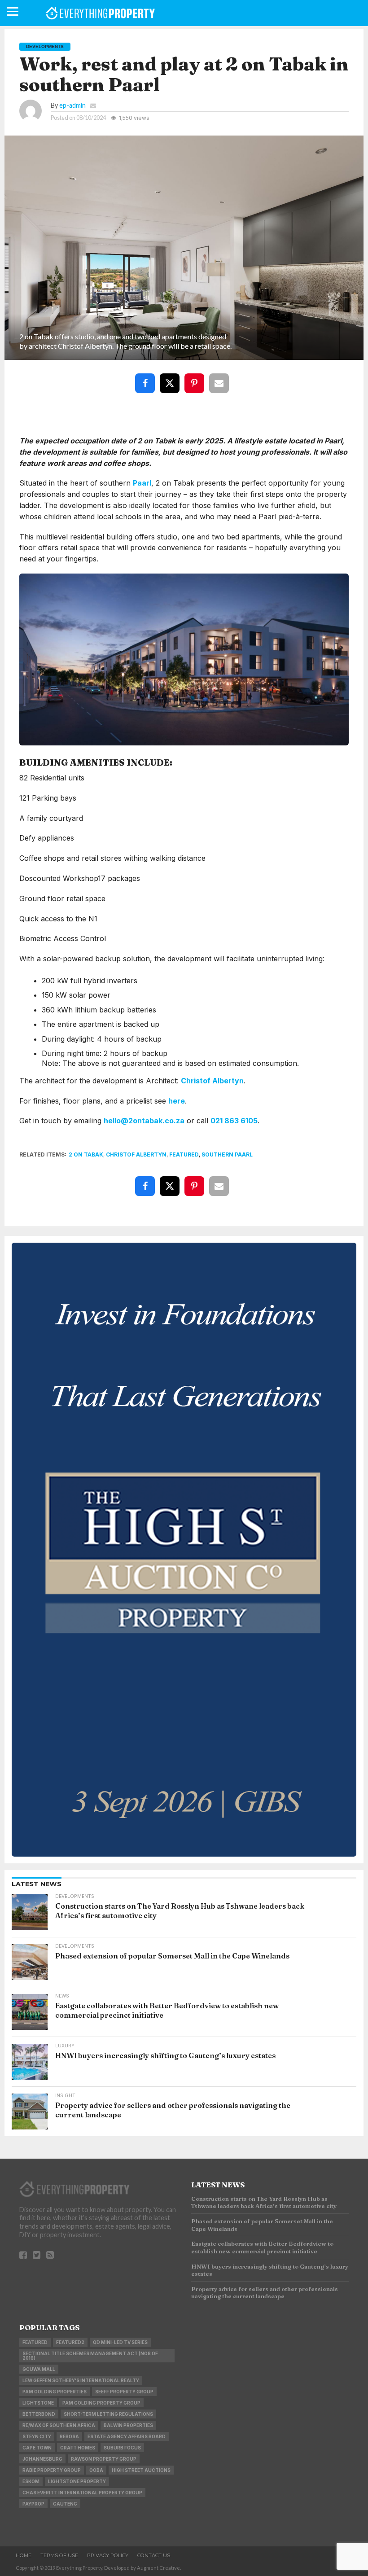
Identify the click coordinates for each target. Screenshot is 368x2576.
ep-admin (72, 105)
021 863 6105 (234, 1121)
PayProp (33, 2504)
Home (24, 2555)
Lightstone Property (77, 2481)
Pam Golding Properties (55, 2392)
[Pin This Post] (196, 377)
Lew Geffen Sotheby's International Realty (81, 2380)
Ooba (96, 2470)
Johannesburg (42, 2459)
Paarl (142, 483)
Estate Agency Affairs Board (127, 2436)
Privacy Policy (108, 2555)
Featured (184, 1154)
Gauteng (65, 2504)
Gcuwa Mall (39, 2369)
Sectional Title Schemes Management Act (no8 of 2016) (90, 2356)
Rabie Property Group (52, 2470)
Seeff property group (124, 2392)
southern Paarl (227, 1154)
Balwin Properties (128, 2425)
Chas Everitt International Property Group (82, 2493)
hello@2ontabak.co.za (144, 1121)
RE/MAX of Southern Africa (59, 2425)
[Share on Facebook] (147, 377)
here (177, 1101)
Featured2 (70, 2342)
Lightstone (38, 2403)
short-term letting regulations (108, 2414)
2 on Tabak (86, 1154)
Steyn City (37, 2436)
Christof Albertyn (212, 1081)
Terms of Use (59, 2555)
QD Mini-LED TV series (120, 2342)
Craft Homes (78, 2448)
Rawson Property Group (104, 2459)
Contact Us (154, 2555)
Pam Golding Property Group (101, 2403)
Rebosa (69, 2436)
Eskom (31, 2481)
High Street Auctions (141, 2470)
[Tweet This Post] (171, 377)
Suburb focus (122, 2448)
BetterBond (39, 2414)
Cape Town (37, 2448)
